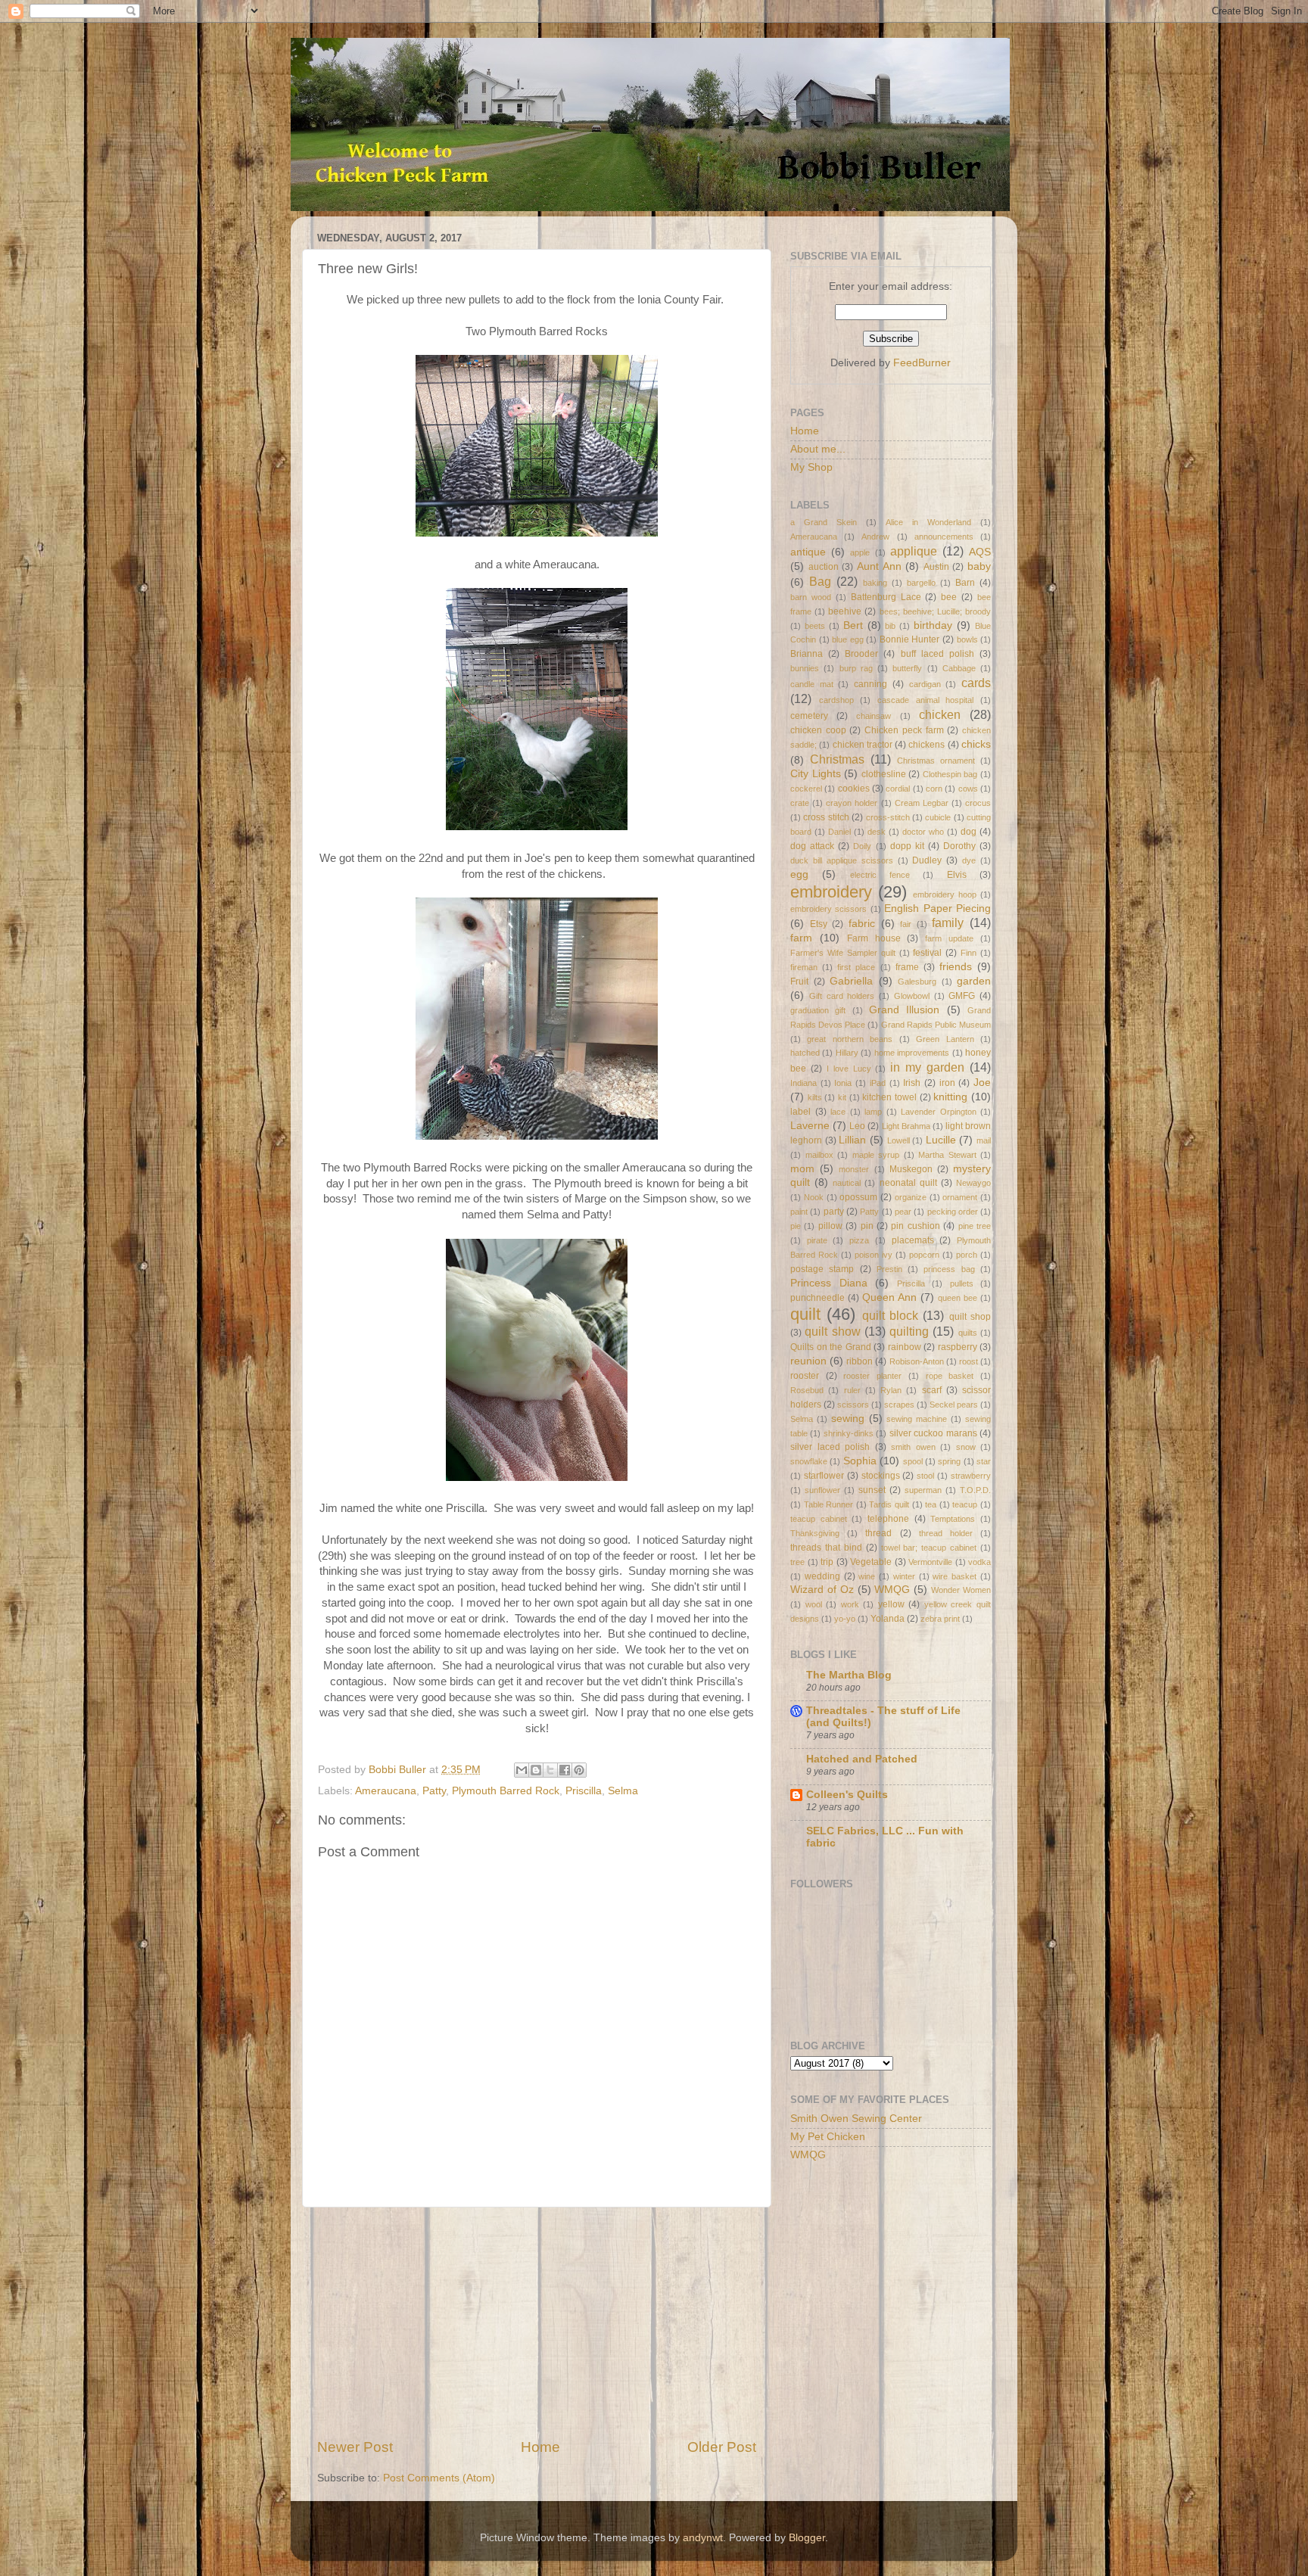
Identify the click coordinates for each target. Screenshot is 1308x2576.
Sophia (860, 1461)
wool (814, 1604)
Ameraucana (386, 1791)
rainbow (905, 1347)
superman (923, 1490)
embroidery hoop (945, 894)
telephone (888, 1519)
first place (856, 967)
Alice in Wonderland (928, 522)
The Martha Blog (849, 1675)
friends (956, 967)
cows (968, 789)
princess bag (949, 1269)
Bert (853, 625)
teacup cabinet (819, 1519)
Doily (862, 846)
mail (984, 1140)
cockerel (806, 789)
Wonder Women (961, 1590)
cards (976, 683)
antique (808, 552)
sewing (848, 1419)
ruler (852, 1390)
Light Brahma (906, 1126)
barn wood (811, 597)
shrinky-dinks (849, 1433)
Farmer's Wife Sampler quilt (843, 953)
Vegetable (871, 1562)
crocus (978, 803)
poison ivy (874, 1255)
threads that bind (826, 1548)
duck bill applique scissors (842, 860)
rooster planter (872, 1376)
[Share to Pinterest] (579, 1770)
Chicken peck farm (904, 730)
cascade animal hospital (925, 700)
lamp (873, 1112)
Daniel (839, 832)
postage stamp (822, 1269)
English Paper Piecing (937, 908)
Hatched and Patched (862, 1759)
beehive (845, 611)
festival (927, 953)
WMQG (892, 1590)
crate (800, 803)
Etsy (819, 924)
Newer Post (355, 2447)
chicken (940, 714)
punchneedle (817, 1298)
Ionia (843, 1083)
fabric (862, 924)
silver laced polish (830, 1447)
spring (949, 1461)
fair (906, 924)
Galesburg (917, 982)
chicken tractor (863, 745)
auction (824, 567)
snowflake (809, 1461)
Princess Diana (829, 1283)
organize (911, 1197)
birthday (933, 625)
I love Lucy (849, 1069)
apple (860, 552)
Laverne (810, 1126)
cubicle (938, 817)
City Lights (816, 774)
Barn (965, 583)
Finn (969, 953)
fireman (804, 967)
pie (796, 1226)
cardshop (836, 700)
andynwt (703, 2538)
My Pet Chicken (828, 2137)
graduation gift (818, 1010)
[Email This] (522, 1770)
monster (854, 1169)
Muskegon (911, 1169)
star (984, 1461)
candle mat (812, 684)
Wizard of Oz (822, 1590)
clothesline (884, 774)
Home (540, 2447)
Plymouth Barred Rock (506, 1791)
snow (966, 1447)
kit (842, 1097)
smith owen (913, 1447)
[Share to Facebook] (565, 1770)
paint (799, 1212)
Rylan (891, 1390)
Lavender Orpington (939, 1112)
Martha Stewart (947, 1155)
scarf (932, 1390)
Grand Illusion (904, 1010)
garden (974, 981)
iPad (878, 1083)
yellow (891, 1604)
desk (877, 832)
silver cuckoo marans (933, 1433)
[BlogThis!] (536, 1770)
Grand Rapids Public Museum (936, 1025)
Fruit (799, 982)
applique (914, 551)
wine (867, 1576)
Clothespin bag (950, 774)
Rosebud (807, 1390)
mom (802, 1169)
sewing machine (917, 1419)
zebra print (940, 1619)
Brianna (807, 654)
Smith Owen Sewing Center (856, 2119)
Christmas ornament (936, 761)
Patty (434, 1791)
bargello (921, 583)
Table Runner (829, 1504)
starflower (824, 1476)
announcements (944, 537)
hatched (805, 1053)
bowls (967, 639)
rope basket (950, 1376)
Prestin (889, 1269)
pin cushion (915, 1226)
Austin (936, 567)
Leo (857, 1126)
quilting (909, 1331)
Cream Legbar (922, 803)
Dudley (927, 860)
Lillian (852, 1140)
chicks (976, 744)
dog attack (812, 846)
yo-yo (845, 1619)
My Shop (811, 467)
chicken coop (818, 730)
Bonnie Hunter (910, 639)
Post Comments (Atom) (439, 2478)
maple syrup (876, 1155)
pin (867, 1226)
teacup (965, 1504)
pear (903, 1212)
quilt (805, 1314)
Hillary (847, 1053)
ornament (960, 1197)
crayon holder (852, 803)
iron (947, 1083)
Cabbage (959, 668)
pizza (859, 1240)
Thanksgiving (815, 1533)
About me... (818, 449)
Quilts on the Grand (831, 1347)
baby (979, 566)
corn (934, 789)
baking (875, 583)
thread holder (946, 1533)
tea (931, 1504)
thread (878, 1533)
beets (815, 626)
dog (969, 832)
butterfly (907, 668)
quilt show (832, 1331)
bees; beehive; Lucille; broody (935, 611)
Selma (623, 1791)
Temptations (953, 1519)
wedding (822, 1576)
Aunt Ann (879, 566)
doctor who (923, 832)
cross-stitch (888, 817)
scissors (853, 1405)
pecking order (953, 1212)
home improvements (912, 1053)
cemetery (809, 716)
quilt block (890, 1315)
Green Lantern (945, 1039)
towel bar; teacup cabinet (929, 1548)
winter (904, 1576)
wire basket (955, 1576)
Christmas (837, 759)
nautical (847, 1183)
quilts (968, 1333)
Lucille (941, 1140)
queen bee (958, 1298)
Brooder (861, 654)
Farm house (874, 938)
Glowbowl (912, 996)
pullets (962, 1283)
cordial (898, 789)
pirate (817, 1240)
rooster (805, 1376)
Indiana (803, 1083)
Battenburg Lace (886, 597)
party (834, 1212)
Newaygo (973, 1183)
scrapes (899, 1405)
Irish (912, 1083)
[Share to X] (550, 1770)
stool (925, 1476)
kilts (815, 1097)
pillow (830, 1226)
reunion (808, 1361)
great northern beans (850, 1039)
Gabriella (851, 981)
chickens (926, 745)
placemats (913, 1240)
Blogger (807, 2538)
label (800, 1112)
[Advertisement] (537, 2322)
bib (890, 626)
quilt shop (970, 1317)
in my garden (927, 1067)
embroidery (831, 892)
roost (969, 1361)
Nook (814, 1197)
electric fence (880, 875)
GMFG (962, 996)
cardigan (925, 684)
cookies (854, 789)
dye (969, 860)
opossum (858, 1197)
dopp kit (907, 846)
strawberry (971, 1476)
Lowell (898, 1140)
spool (913, 1461)
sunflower (822, 1490)
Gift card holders (842, 996)
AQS (980, 552)
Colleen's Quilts (847, 1795)
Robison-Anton (917, 1361)
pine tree (975, 1226)
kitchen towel (889, 1097)
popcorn (924, 1255)
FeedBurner (922, 363)
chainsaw (874, 716)
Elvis (957, 875)
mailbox (819, 1155)
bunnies (805, 668)
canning (870, 684)
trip (827, 1562)
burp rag (856, 668)
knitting (950, 1097)
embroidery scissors (828, 909)
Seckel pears (954, 1405)
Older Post (722, 2447)
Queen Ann (889, 1297)
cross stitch (826, 817)
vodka (979, 1562)
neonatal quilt (908, 1183)
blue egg (848, 639)
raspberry (958, 1347)
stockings (881, 1476)
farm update (949, 938)
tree (797, 1562)
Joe (982, 1083)
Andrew (875, 537)
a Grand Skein (824, 522)
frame (907, 967)
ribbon (860, 1361)
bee (949, 597)
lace (838, 1112)
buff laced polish (937, 654)
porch (967, 1255)
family (948, 922)
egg (799, 874)
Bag (820, 581)
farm (801, 938)
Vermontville (930, 1562)
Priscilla (584, 1791)
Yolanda (888, 1619)
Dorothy (959, 846)
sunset (872, 1490)
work (850, 1604)
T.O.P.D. (975, 1490)
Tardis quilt (889, 1504)
